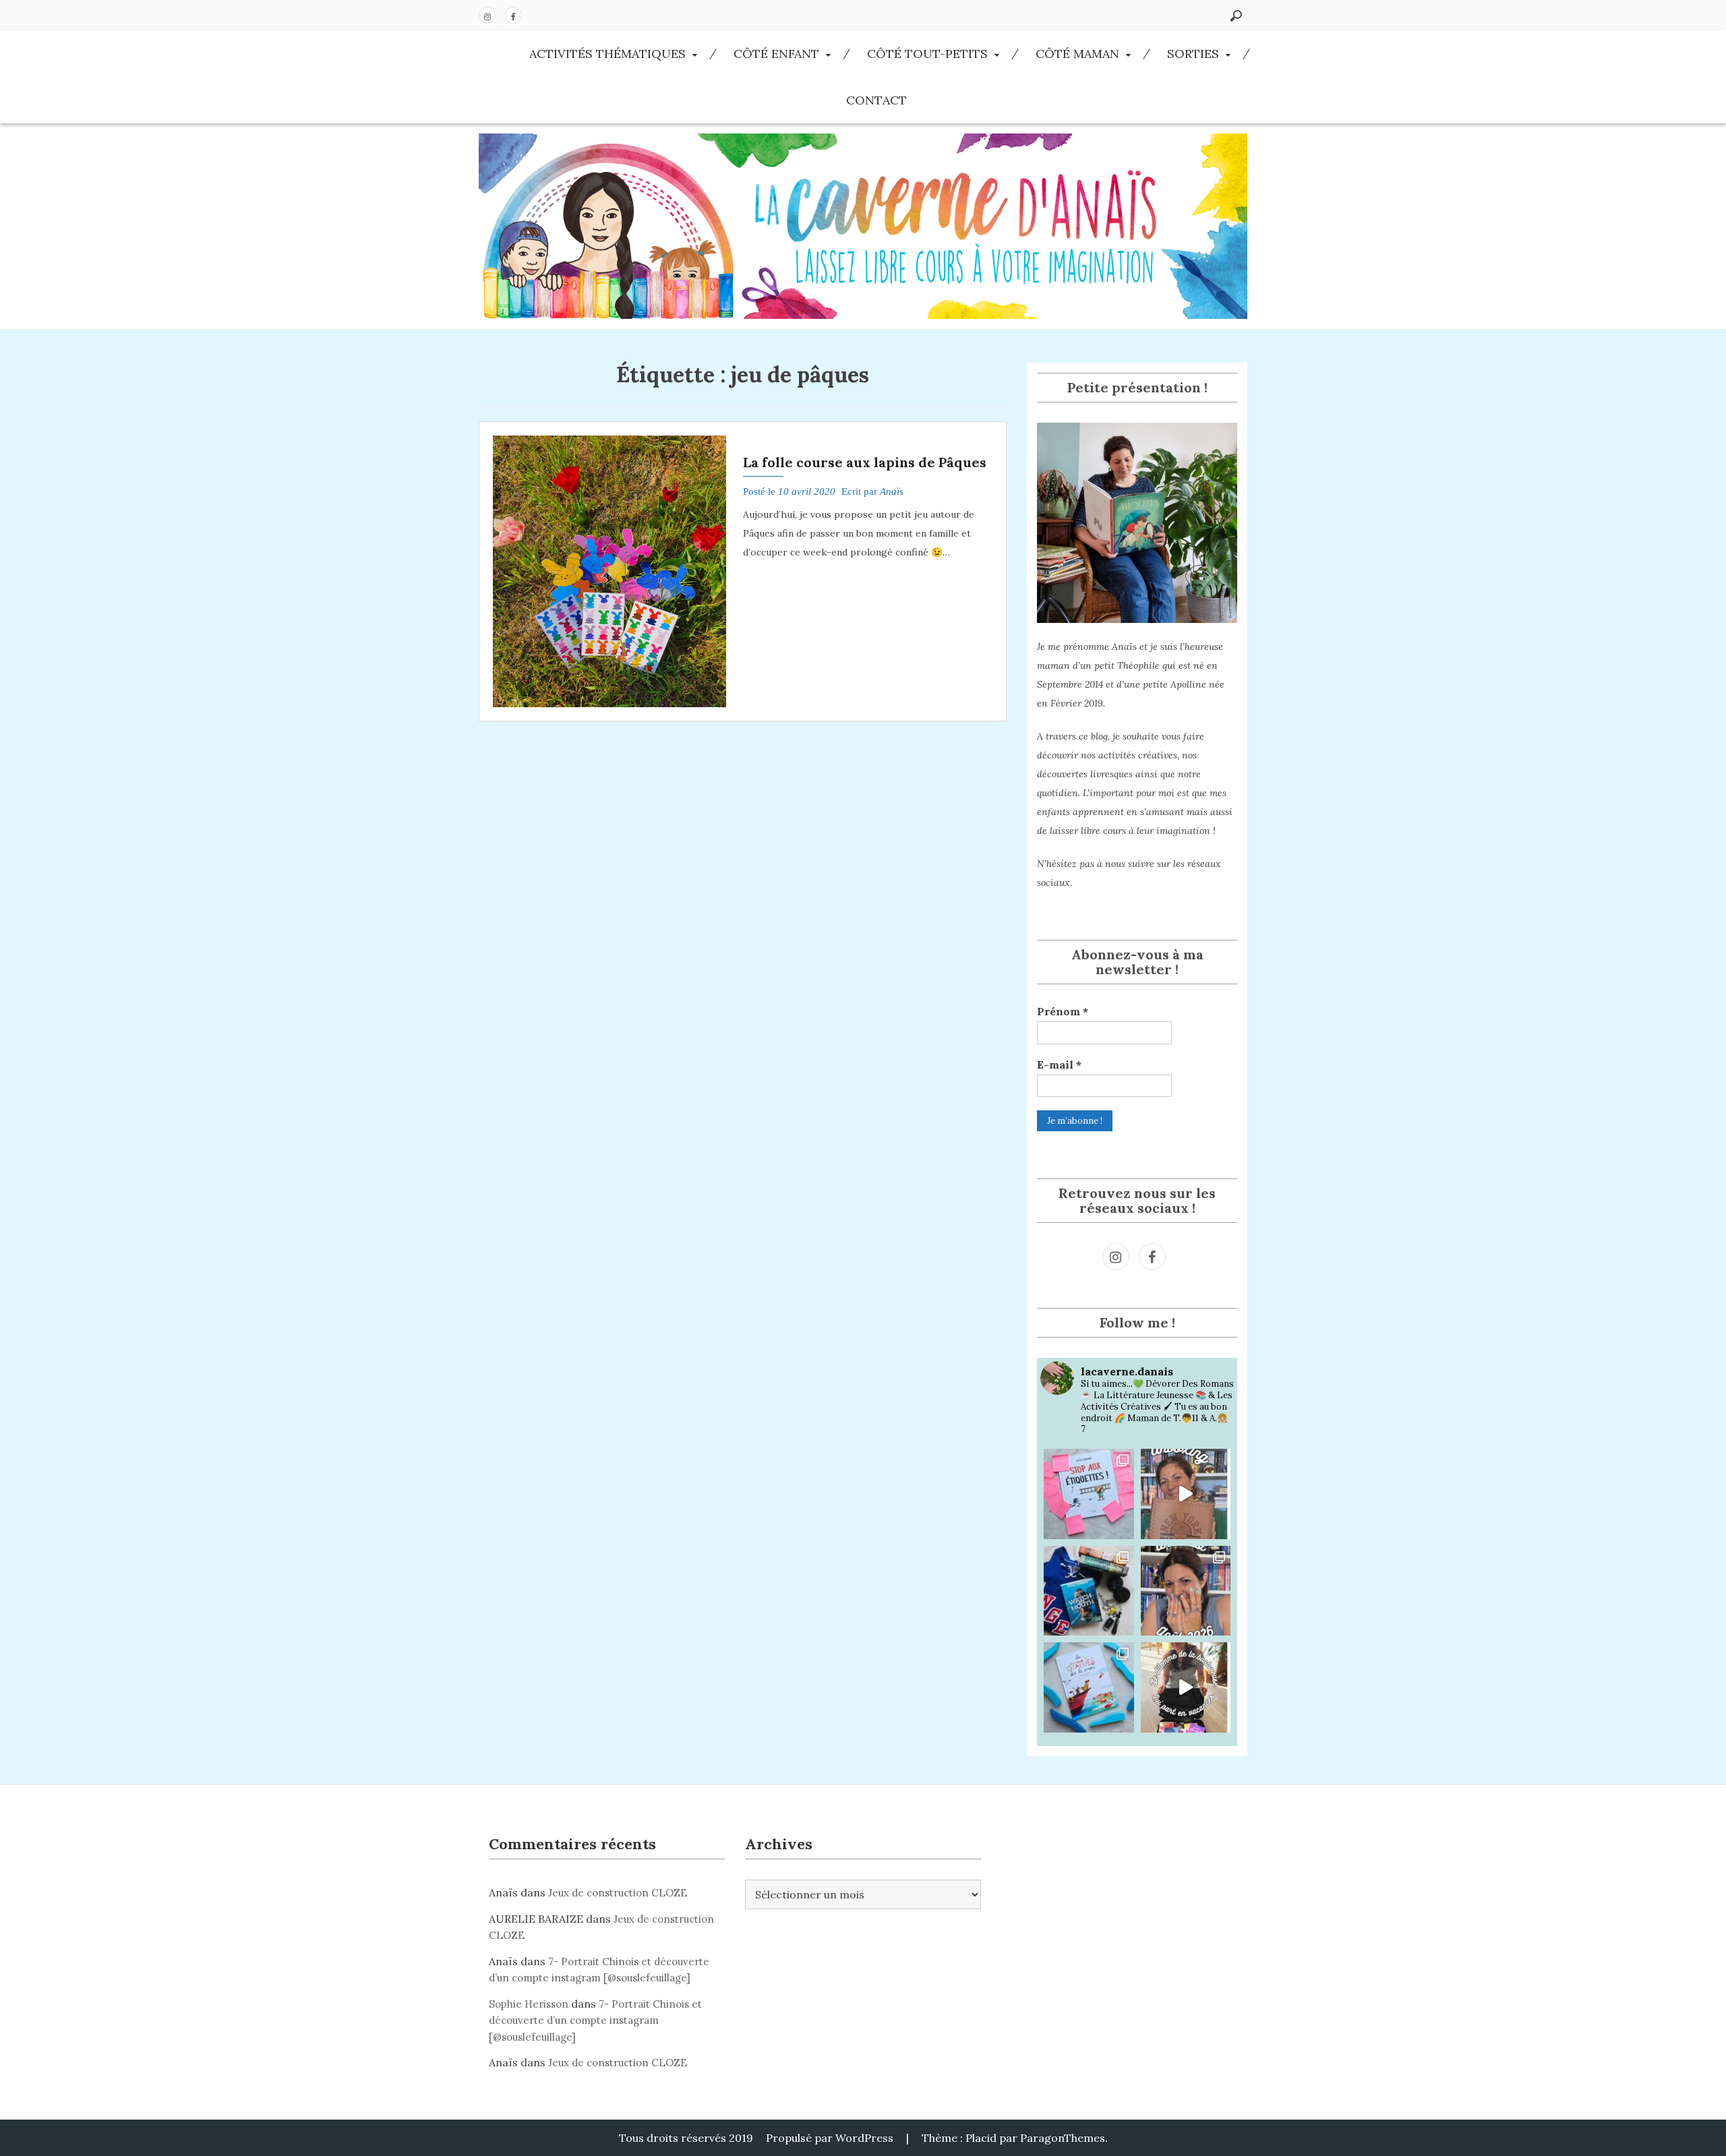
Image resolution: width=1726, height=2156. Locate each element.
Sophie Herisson (529, 2004)
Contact (876, 100)
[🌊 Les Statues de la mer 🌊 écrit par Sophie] (1089, 1687)
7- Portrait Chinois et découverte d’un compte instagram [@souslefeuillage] (595, 2020)
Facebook (513, 15)
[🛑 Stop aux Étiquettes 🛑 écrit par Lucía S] (1089, 1494)
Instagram (487, 15)
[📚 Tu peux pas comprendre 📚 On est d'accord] (1186, 1687)
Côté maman (1077, 54)
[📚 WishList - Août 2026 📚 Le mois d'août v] (1186, 1591)
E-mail (1059, 1065)
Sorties (1193, 54)
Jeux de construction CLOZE (618, 1893)
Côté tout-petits (927, 54)
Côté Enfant (776, 54)
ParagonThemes (1063, 2138)
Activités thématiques (607, 54)
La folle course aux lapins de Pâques (865, 462)
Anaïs (892, 491)
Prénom (1063, 1011)
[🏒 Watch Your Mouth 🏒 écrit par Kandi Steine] (1089, 1591)
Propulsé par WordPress (830, 2138)
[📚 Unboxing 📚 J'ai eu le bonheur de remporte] (1186, 1494)
